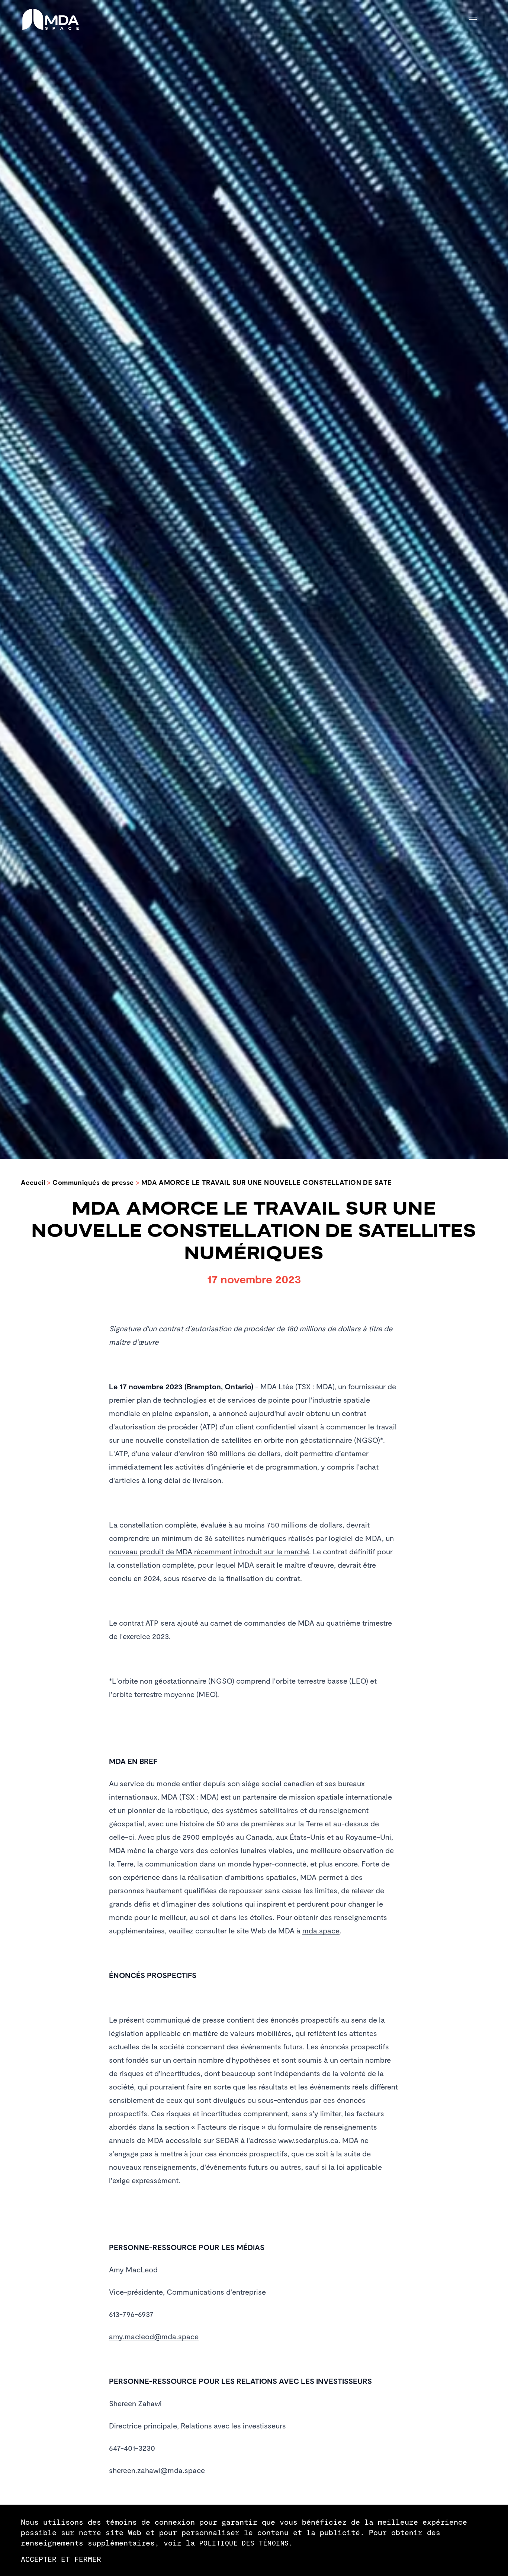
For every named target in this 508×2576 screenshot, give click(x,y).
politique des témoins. (246, 2543)
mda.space (321, 1930)
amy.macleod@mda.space (154, 2336)
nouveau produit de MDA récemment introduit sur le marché (209, 1551)
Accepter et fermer (61, 2559)
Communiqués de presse (93, 1182)
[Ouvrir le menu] (478, 20)
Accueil (33, 1182)
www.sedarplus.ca (308, 2140)
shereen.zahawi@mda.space (157, 2470)
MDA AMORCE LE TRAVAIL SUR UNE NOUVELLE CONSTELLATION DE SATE (267, 1182)
